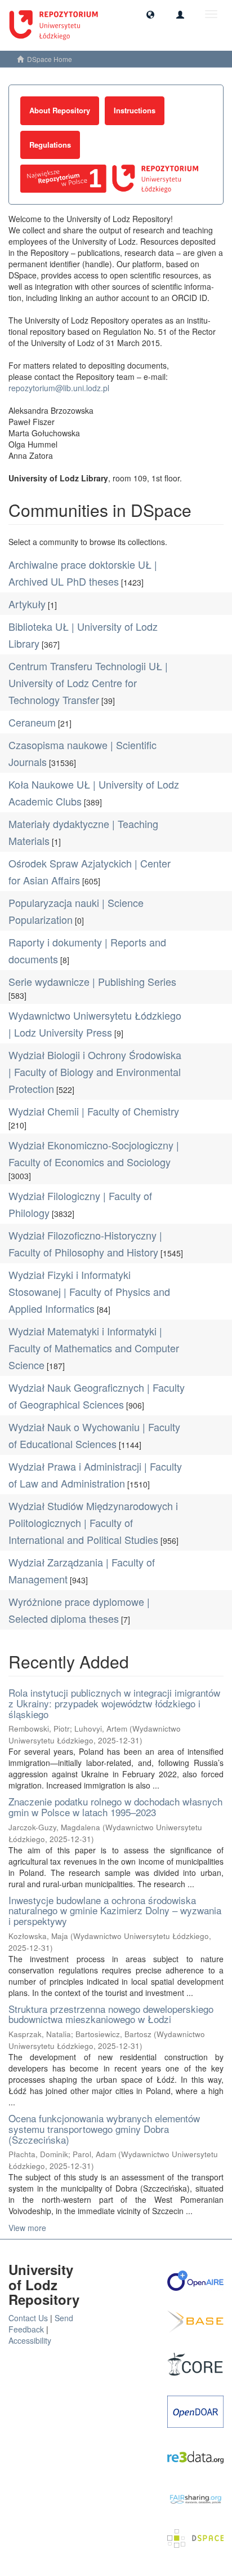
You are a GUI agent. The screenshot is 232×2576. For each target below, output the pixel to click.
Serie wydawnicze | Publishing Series (92, 981)
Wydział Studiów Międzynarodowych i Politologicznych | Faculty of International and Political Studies (93, 1522)
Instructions (135, 110)
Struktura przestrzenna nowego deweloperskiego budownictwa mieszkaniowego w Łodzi (111, 2014)
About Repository (60, 110)
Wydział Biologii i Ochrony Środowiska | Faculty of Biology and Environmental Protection (95, 1072)
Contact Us (28, 2318)
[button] (150, 14)
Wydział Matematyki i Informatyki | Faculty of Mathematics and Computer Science (94, 1348)
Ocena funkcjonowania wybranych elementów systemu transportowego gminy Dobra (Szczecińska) (104, 2128)
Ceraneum (32, 722)
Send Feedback (41, 2323)
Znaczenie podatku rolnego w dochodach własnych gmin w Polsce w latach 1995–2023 (115, 1807)
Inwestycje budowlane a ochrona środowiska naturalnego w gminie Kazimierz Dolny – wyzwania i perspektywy (115, 1910)
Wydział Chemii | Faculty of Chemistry (94, 1111)
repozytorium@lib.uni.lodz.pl (59, 388)
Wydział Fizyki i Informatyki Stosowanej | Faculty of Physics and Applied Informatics (89, 1291)
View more (27, 2228)
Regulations (50, 145)
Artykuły (27, 604)
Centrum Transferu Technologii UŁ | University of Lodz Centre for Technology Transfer (88, 683)
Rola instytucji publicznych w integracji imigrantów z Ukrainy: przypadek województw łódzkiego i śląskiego (114, 1703)
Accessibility (30, 2340)
